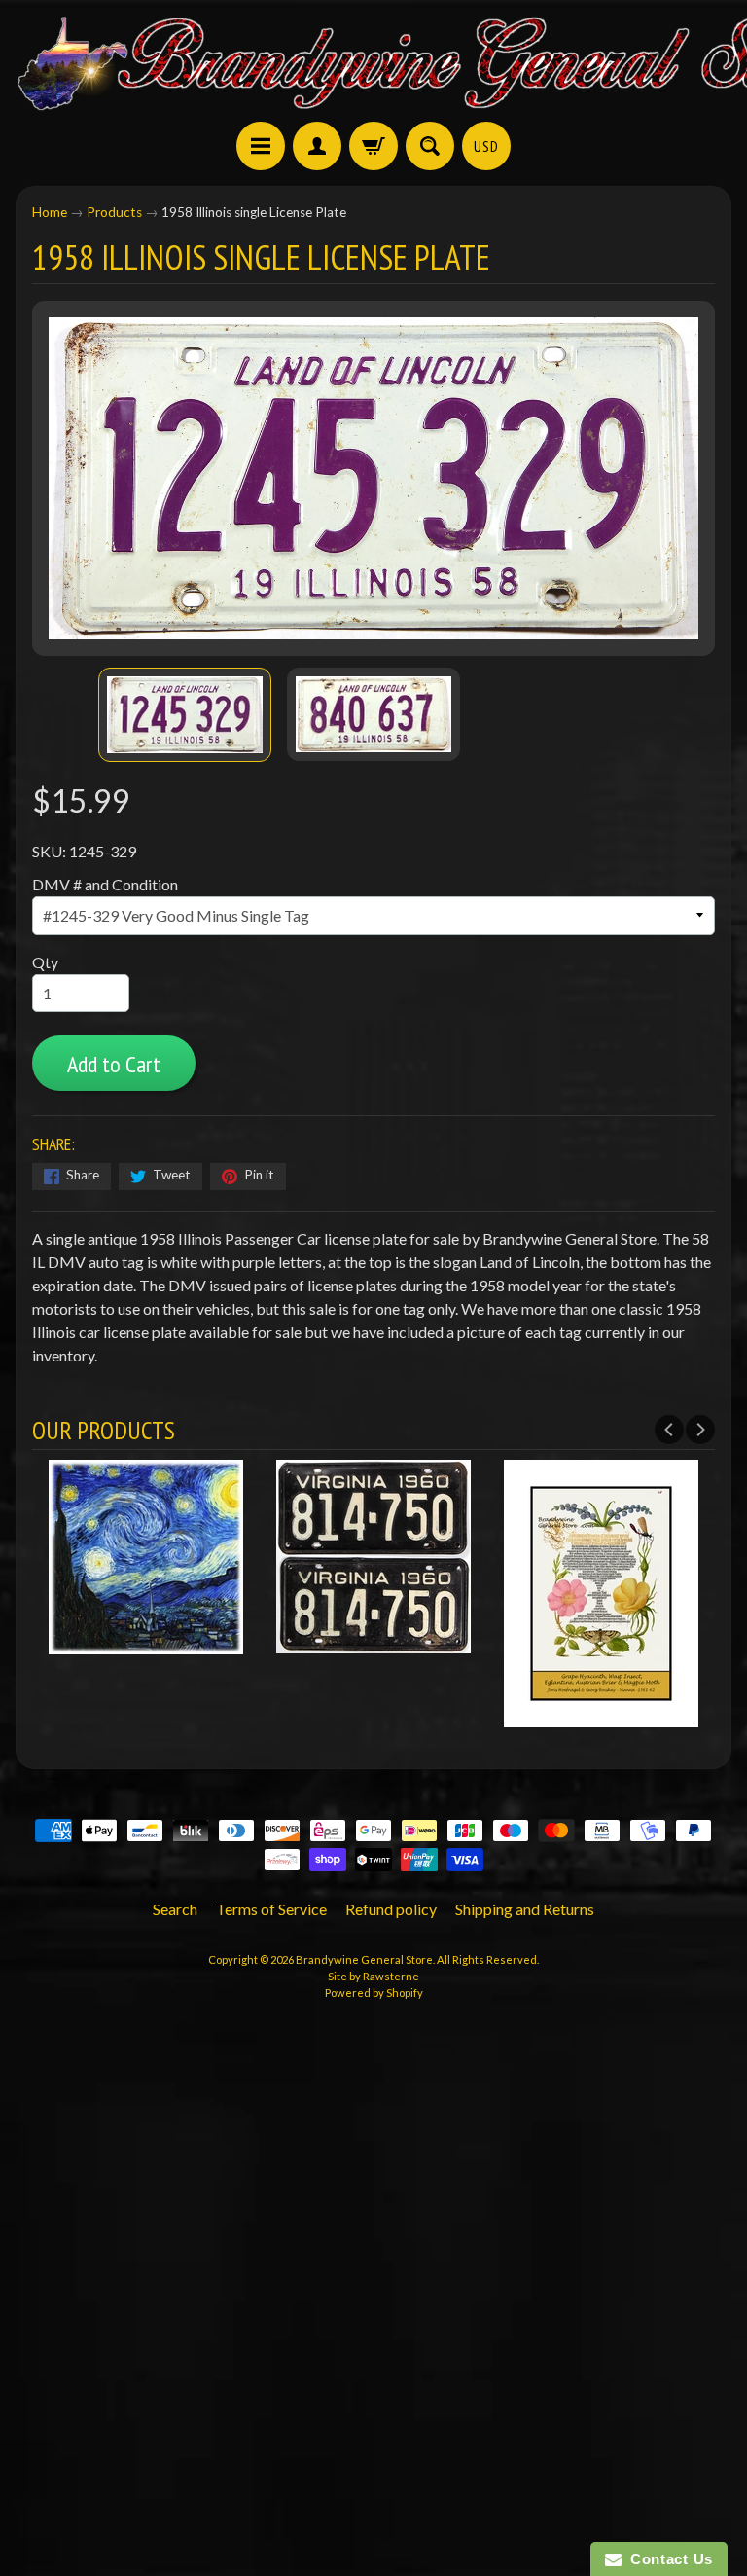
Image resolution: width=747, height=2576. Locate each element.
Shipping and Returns (525, 1909)
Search (175, 1909)
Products (114, 212)
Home (50, 212)
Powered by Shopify (374, 1993)
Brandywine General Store (364, 1959)
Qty (45, 962)
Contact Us (667, 2559)
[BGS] (261, 146)
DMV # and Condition (105, 884)
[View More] (146, 1641)
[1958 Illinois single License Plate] (185, 715)
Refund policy (391, 1909)
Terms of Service (271, 1909)
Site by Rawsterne (373, 1976)
